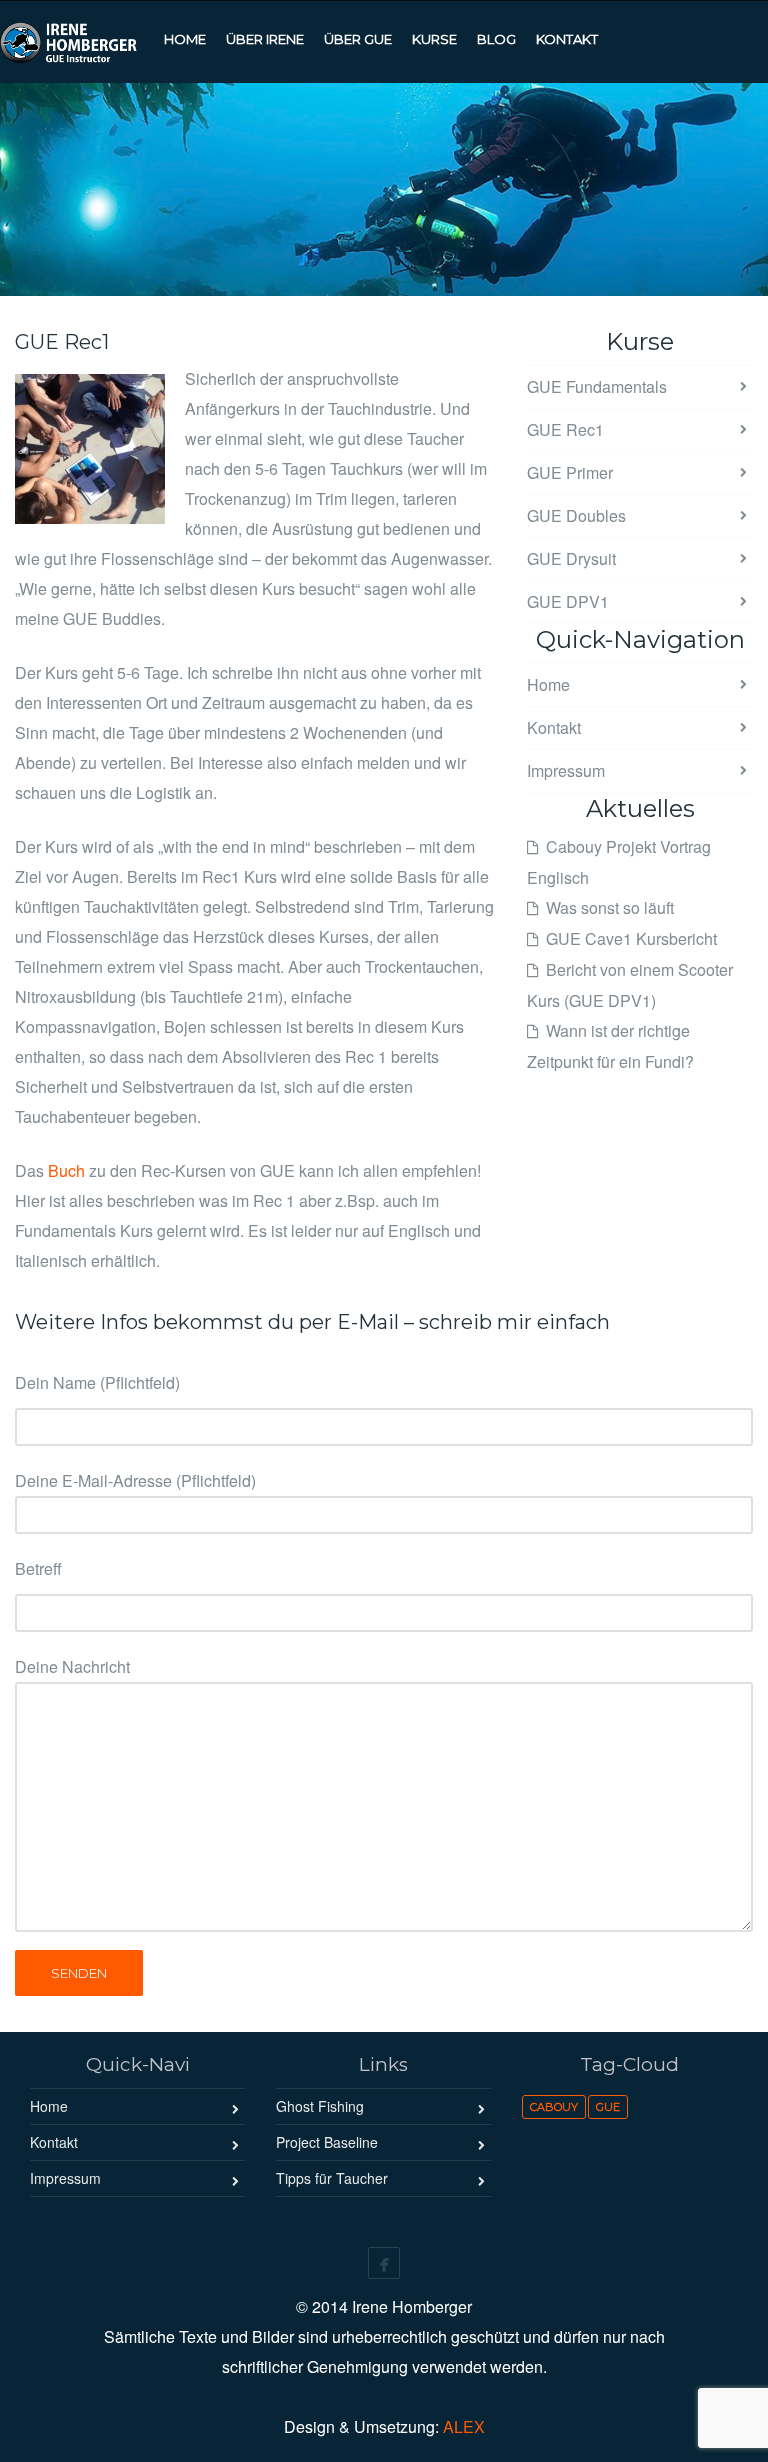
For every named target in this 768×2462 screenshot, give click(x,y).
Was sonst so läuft (610, 907)
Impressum (566, 770)
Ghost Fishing (320, 2106)
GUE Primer (570, 472)
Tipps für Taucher (332, 2178)
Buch (66, 1170)
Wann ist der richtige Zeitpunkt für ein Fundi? (610, 1046)
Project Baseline (327, 2142)
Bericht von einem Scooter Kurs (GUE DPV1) (630, 985)
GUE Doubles (576, 515)
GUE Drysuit (571, 558)
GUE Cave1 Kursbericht (631, 938)
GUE (608, 2107)
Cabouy (554, 2107)
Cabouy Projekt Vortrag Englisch (619, 862)
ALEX (464, 2426)
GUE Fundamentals (597, 386)
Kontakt (554, 727)
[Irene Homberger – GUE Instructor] (77, 39)
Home (548, 684)
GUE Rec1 (565, 429)
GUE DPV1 (568, 601)
